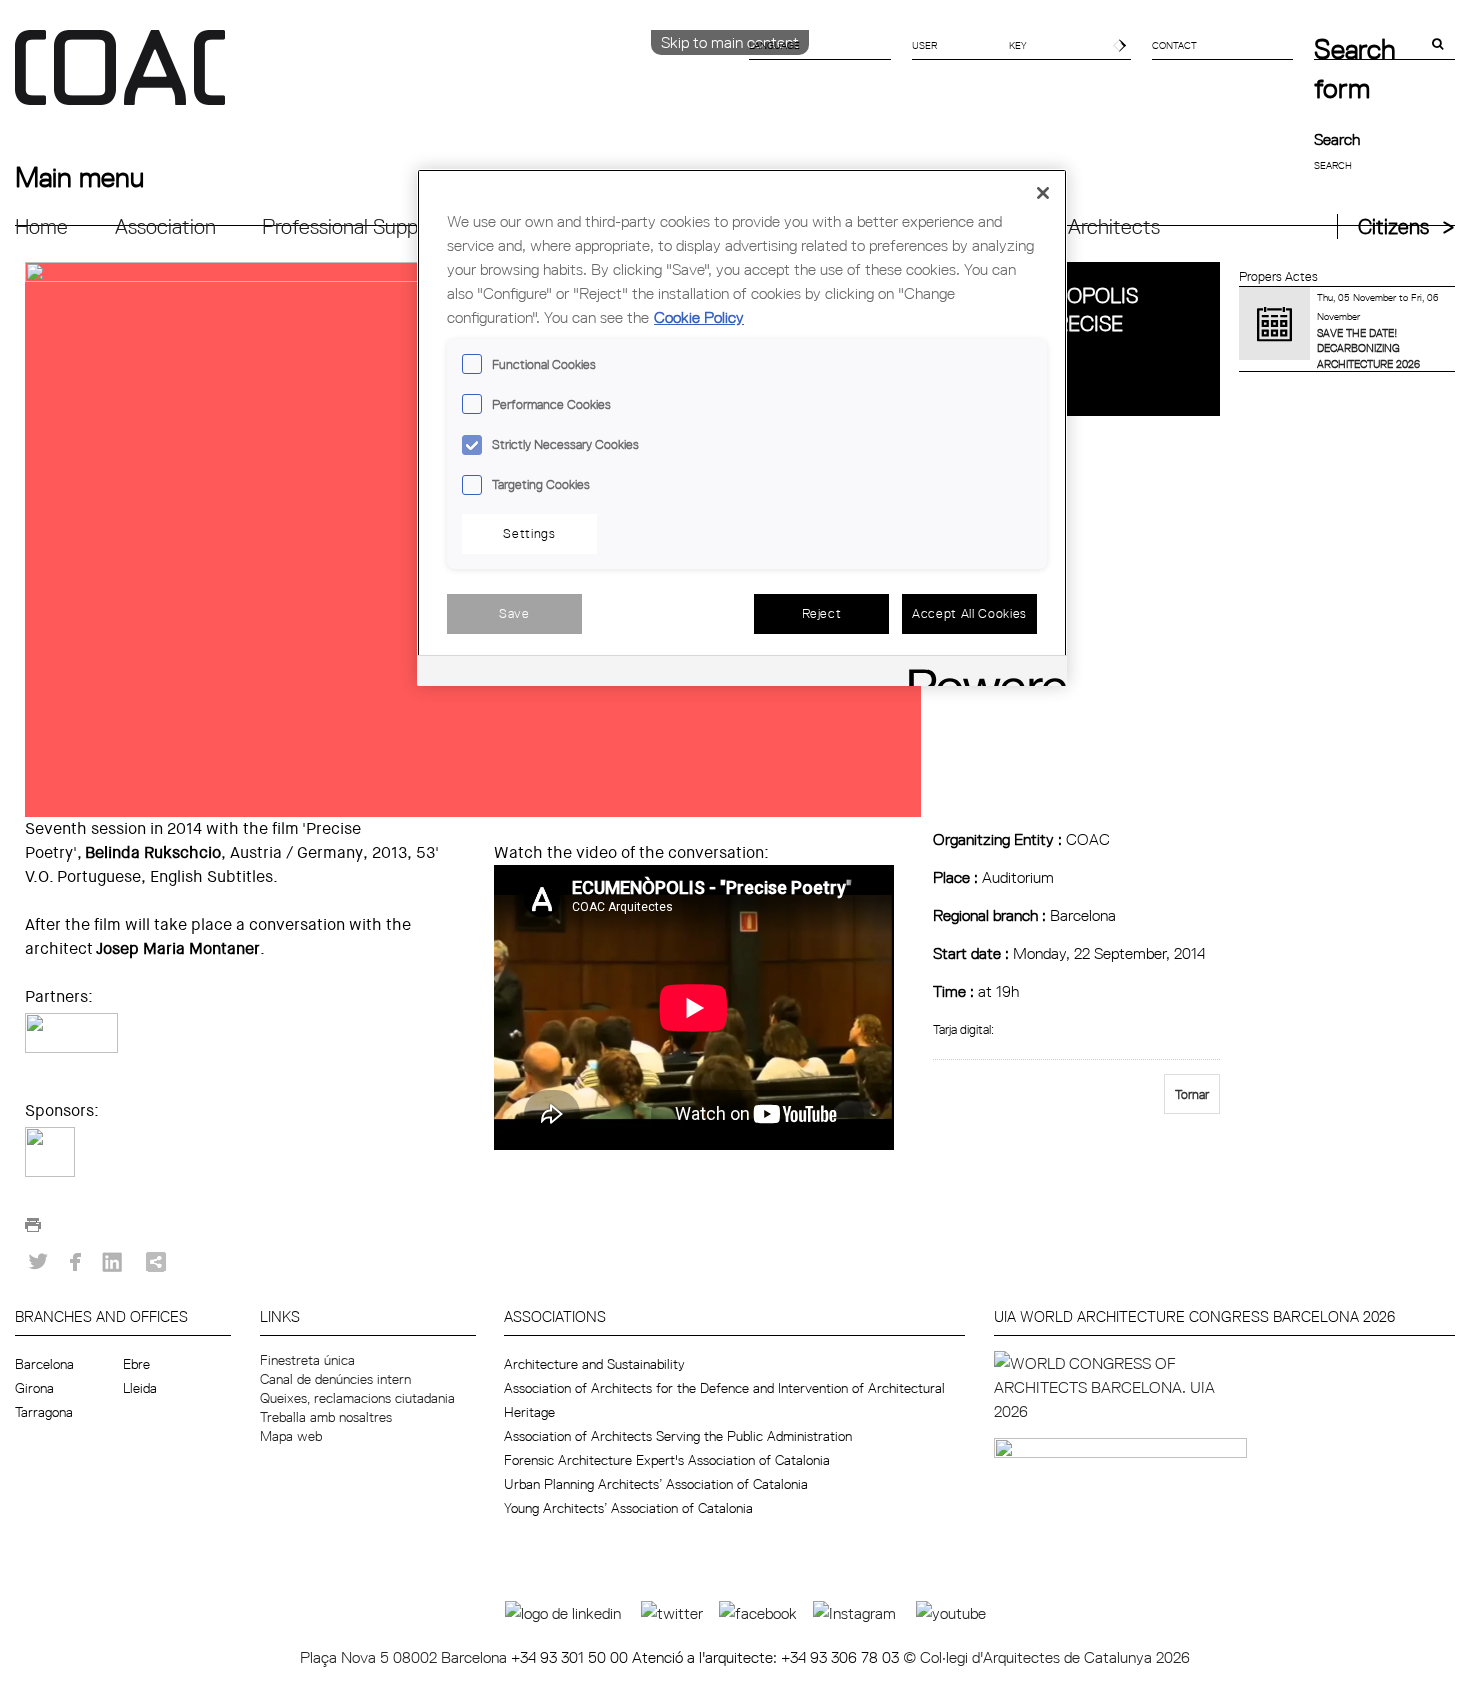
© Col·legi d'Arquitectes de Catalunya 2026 (1046, 1657)
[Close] (1043, 193)
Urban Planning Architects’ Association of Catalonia (656, 1484)
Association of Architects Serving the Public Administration (678, 1436)
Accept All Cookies (969, 613)
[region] (742, 427)
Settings (529, 533)
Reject (822, 613)
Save (514, 613)
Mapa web (291, 1436)
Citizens (1393, 226)
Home (41, 226)
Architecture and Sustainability (594, 1364)
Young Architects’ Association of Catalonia (628, 1508)
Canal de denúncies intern (335, 1379)
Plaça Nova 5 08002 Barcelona (405, 1657)
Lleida (140, 1388)
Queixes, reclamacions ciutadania (357, 1398)
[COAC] (375, 79)
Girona (34, 1388)
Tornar (1192, 1094)
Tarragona (44, 1412)
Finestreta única (307, 1360)
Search (1337, 139)
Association (165, 226)
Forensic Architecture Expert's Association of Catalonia (667, 1460)
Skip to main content (730, 42)
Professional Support (353, 226)
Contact (1174, 45)
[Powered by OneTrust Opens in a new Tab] (981, 673)
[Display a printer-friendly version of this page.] (33, 1230)
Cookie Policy (699, 317)
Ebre (136, 1364)
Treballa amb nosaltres (326, 1417)
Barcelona (44, 1364)
